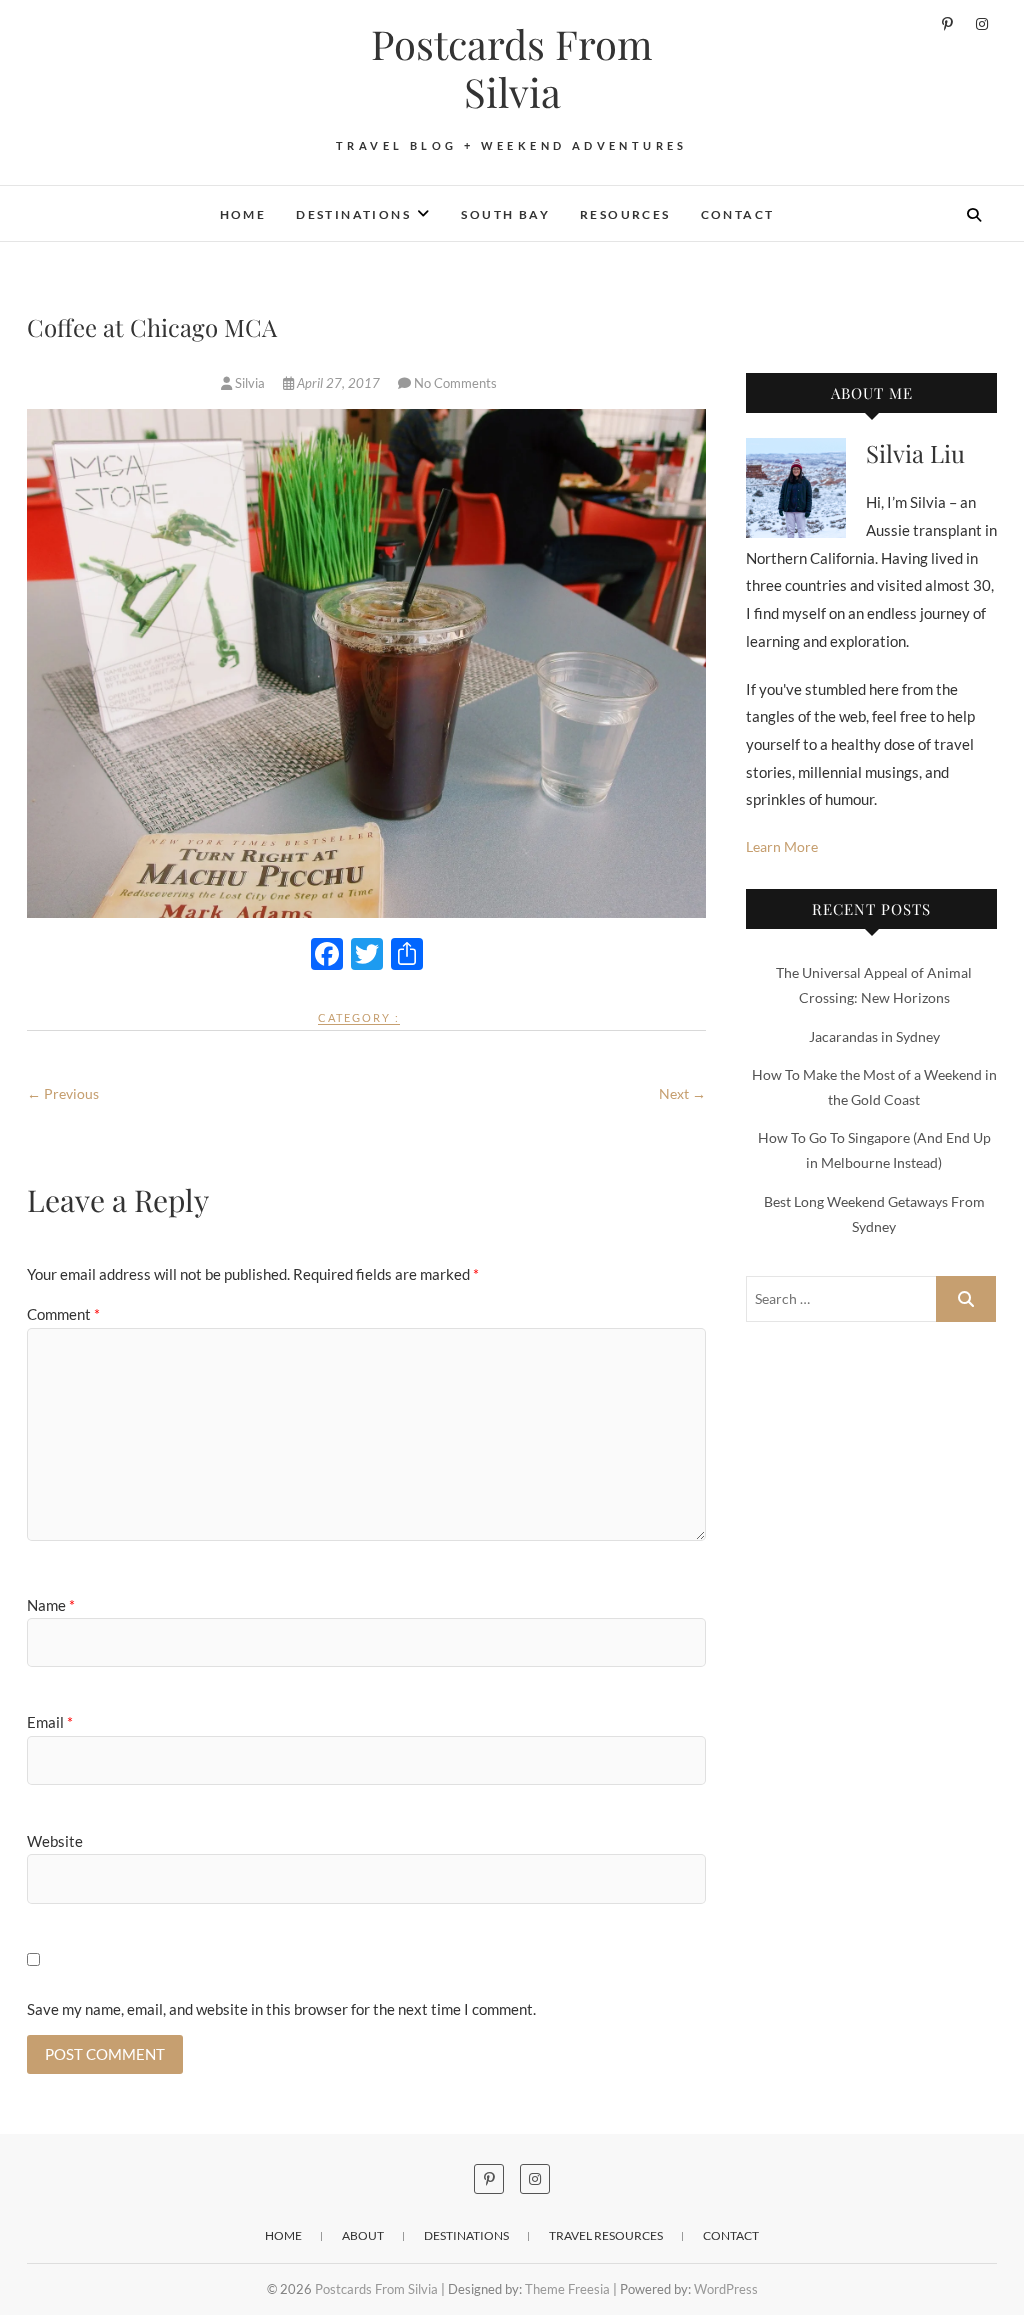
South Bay (505, 214)
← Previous (63, 1093)
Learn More (782, 846)
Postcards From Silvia (512, 68)
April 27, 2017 (338, 383)
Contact (738, 214)
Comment (63, 1314)
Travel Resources (606, 2235)
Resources (625, 214)
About (363, 2235)
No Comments (455, 383)
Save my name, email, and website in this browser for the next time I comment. (281, 2009)
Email (50, 1722)
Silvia (250, 383)
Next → (682, 1093)
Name (51, 1605)
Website (55, 1841)
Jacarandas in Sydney (874, 1036)
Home (243, 214)
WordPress (726, 2289)
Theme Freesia (567, 2289)
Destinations (353, 214)
